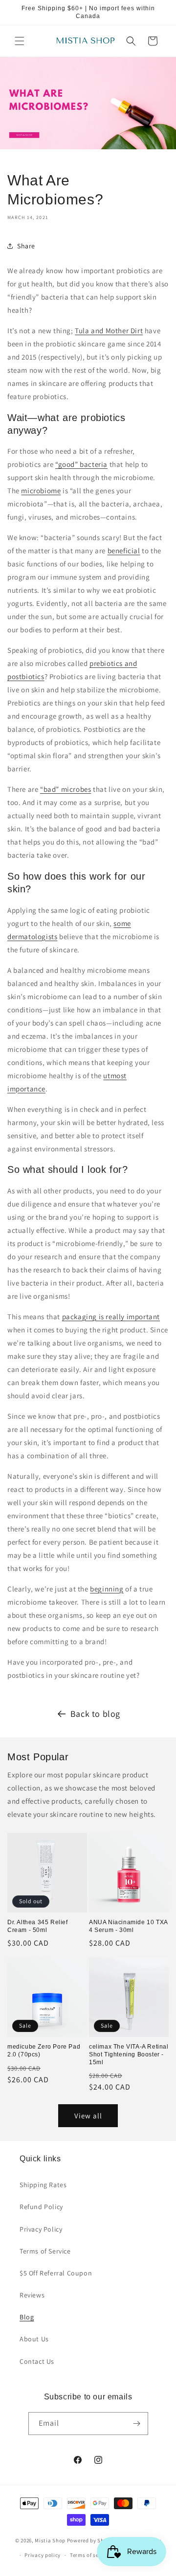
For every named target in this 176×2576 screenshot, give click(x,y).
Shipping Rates (43, 2185)
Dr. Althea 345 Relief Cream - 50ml (38, 1926)
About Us (34, 2339)
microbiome (41, 491)
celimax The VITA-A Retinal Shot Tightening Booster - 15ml (129, 2054)
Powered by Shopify (92, 2540)
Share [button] (26, 246)
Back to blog (95, 1714)
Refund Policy (41, 2207)
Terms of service (90, 2555)
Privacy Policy (41, 2229)
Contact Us (37, 2361)
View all (88, 2116)
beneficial (124, 551)
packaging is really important (111, 1317)
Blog (27, 2317)
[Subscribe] (137, 2424)
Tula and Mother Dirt (109, 331)
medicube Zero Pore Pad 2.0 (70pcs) (44, 2051)
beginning (107, 1589)
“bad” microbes (66, 789)
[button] (20, 41)
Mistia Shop (50, 2540)
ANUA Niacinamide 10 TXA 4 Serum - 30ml (128, 1926)
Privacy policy (43, 2555)
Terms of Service (45, 2251)
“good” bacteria (81, 464)
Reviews (32, 2295)
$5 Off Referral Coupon (56, 2273)
